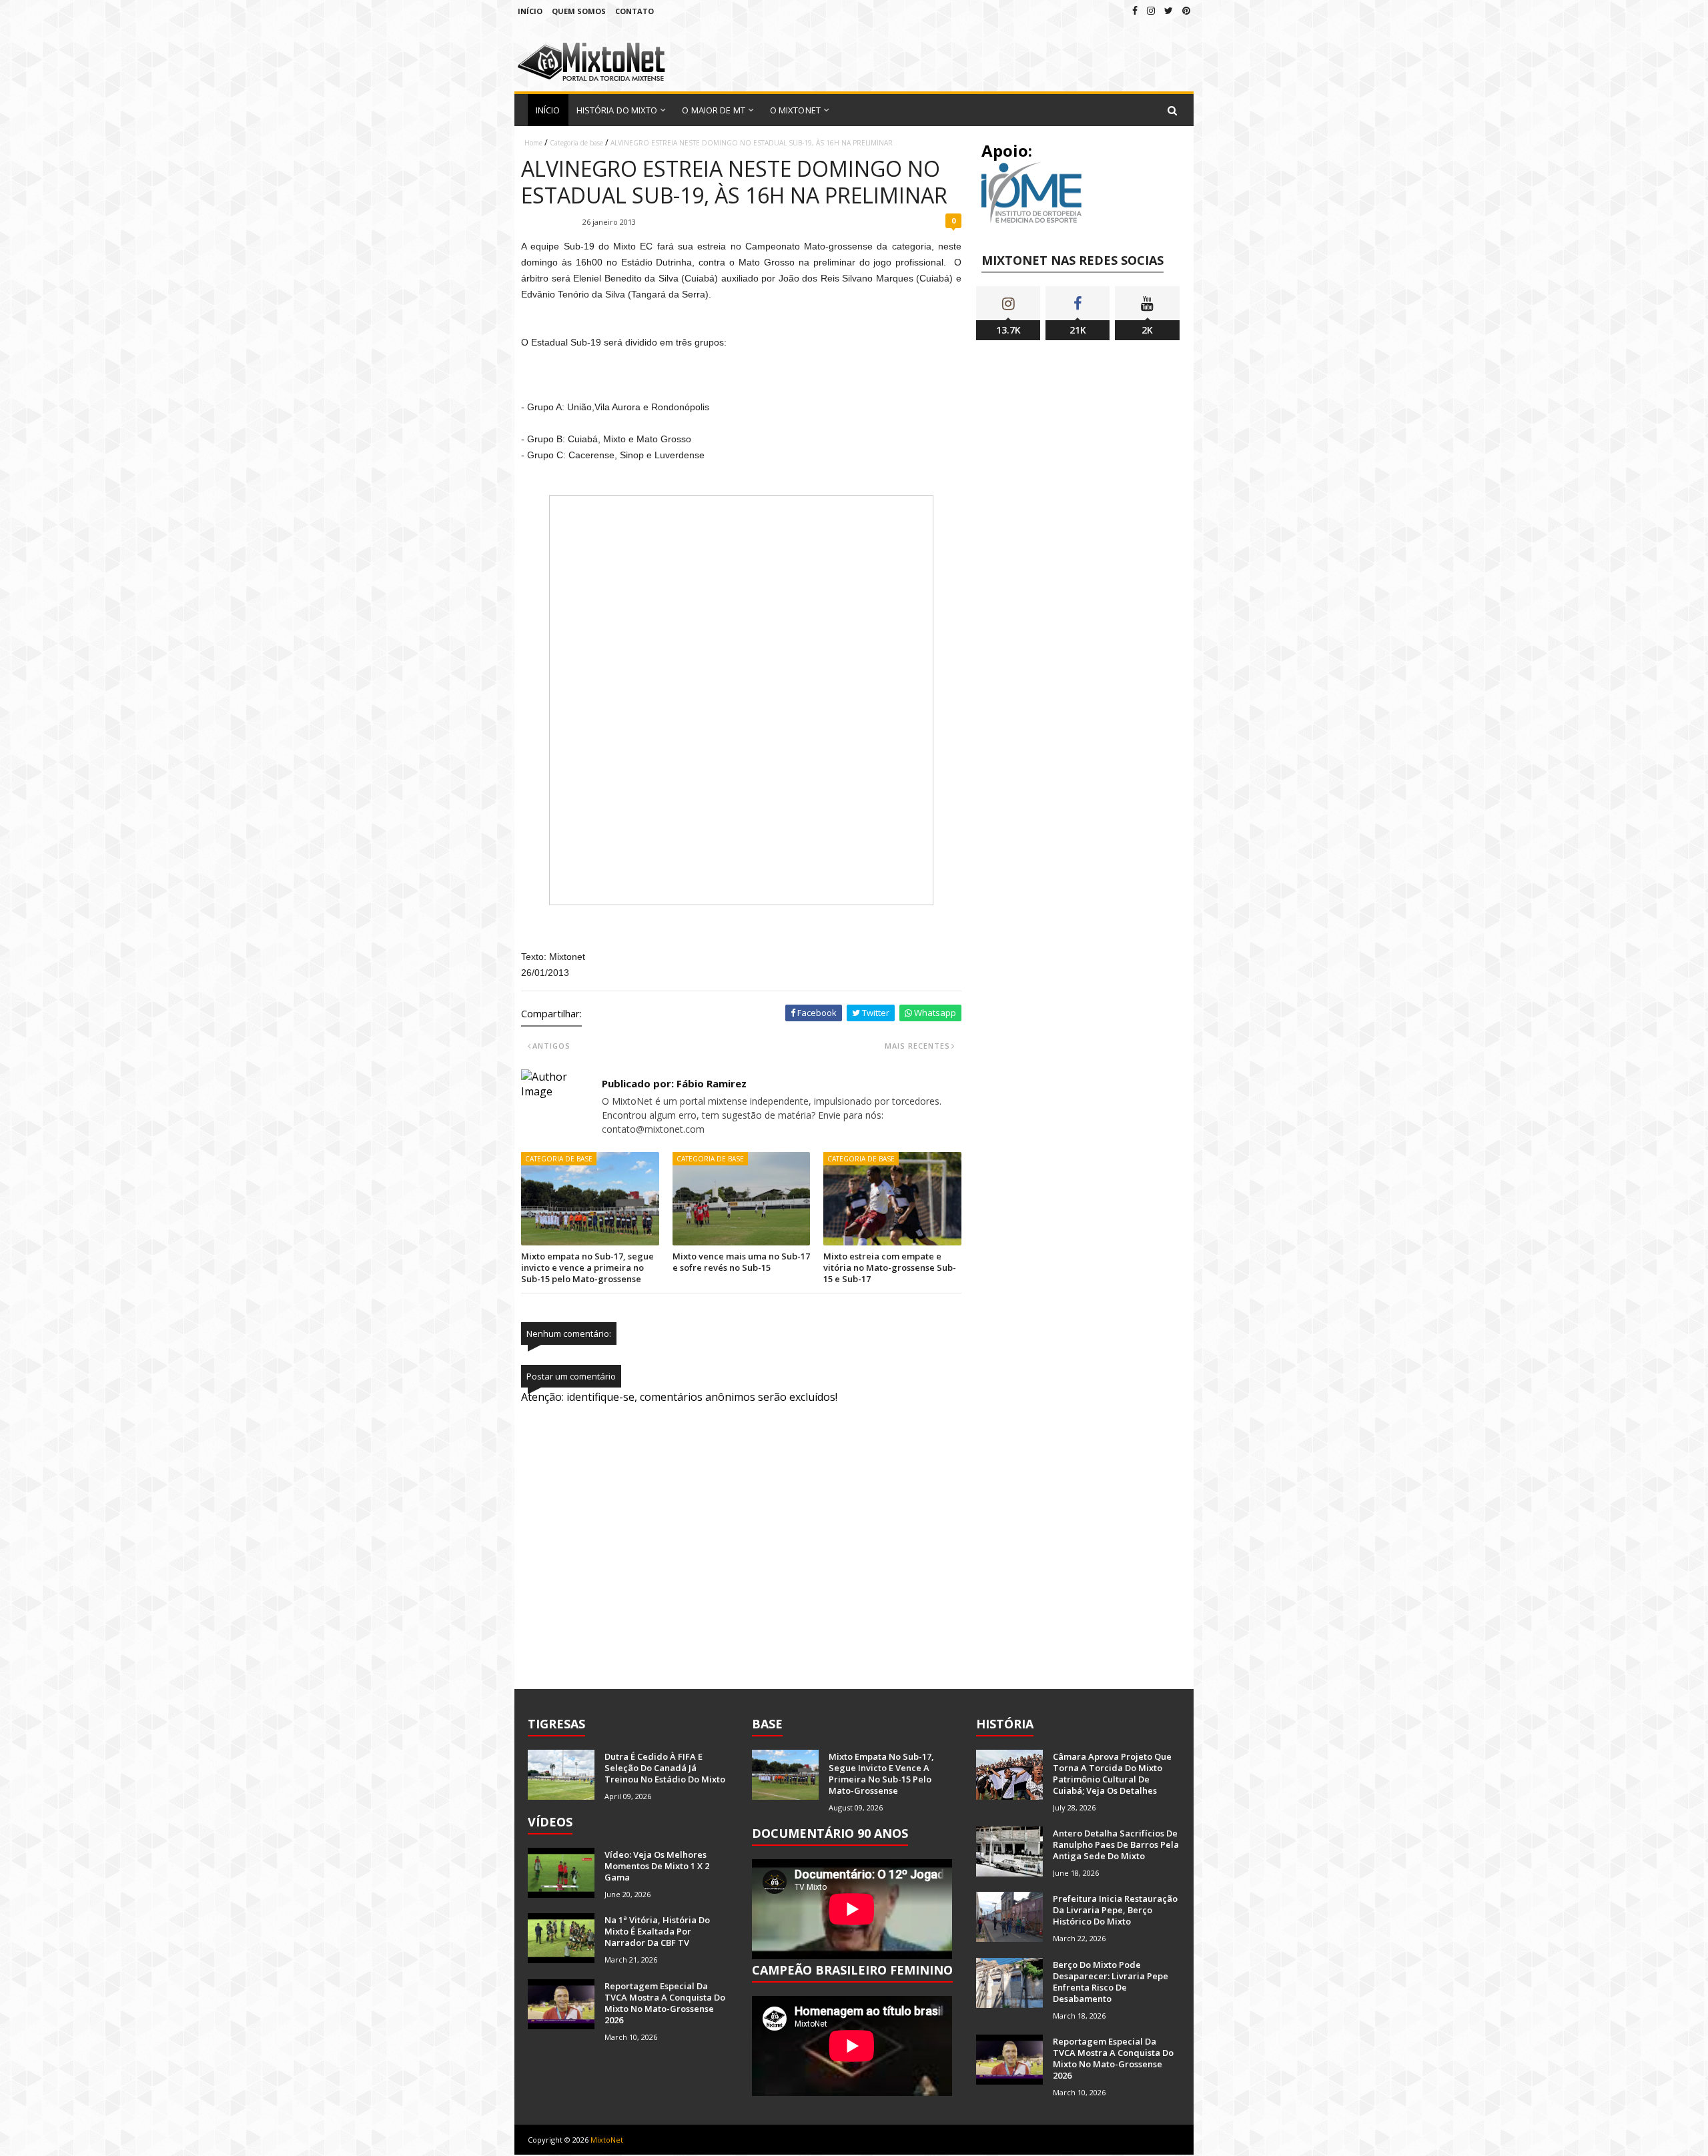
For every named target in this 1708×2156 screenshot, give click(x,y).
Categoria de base (576, 143)
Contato (634, 11)
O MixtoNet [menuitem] (795, 110)
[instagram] (1151, 10)
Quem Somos (579, 11)
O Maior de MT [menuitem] (713, 110)
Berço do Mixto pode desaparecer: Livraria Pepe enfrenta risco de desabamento (1111, 1982)
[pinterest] (1186, 10)
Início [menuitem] (548, 110)
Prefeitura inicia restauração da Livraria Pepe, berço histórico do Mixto (1115, 1910)
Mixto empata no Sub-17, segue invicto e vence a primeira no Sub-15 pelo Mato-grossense (587, 1267)
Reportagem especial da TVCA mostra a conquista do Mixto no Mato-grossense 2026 (665, 2003)
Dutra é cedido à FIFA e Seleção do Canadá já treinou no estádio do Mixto (665, 1768)
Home (533, 143)
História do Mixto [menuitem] (617, 110)
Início (530, 11)
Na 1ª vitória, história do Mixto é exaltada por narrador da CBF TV (657, 1931)
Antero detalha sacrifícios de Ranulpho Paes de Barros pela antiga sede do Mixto (1116, 1844)
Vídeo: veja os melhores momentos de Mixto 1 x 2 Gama (657, 1866)
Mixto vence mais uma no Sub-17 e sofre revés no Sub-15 (741, 1262)
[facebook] (1135, 10)
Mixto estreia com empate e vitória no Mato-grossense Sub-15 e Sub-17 (890, 1267)
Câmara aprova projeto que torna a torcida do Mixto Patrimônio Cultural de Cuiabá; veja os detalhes (1112, 1773)
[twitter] (1169, 10)
